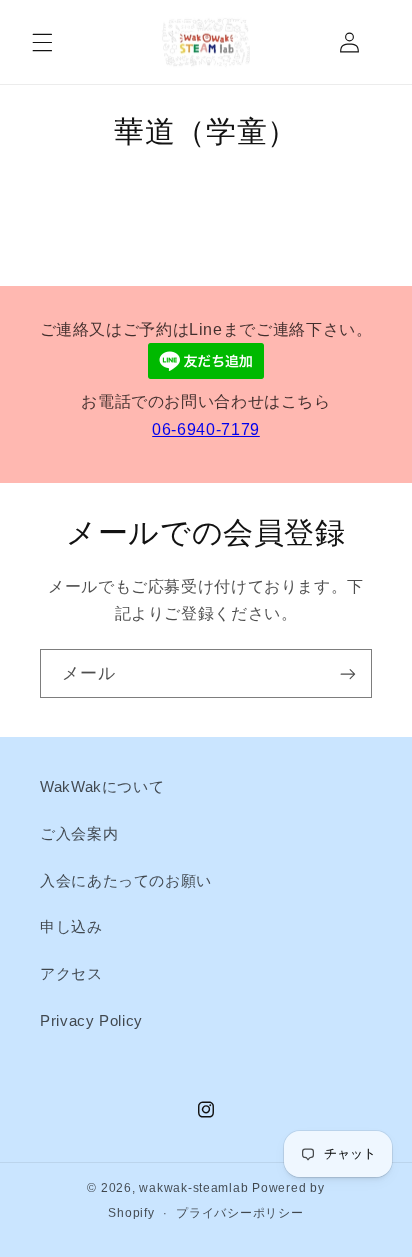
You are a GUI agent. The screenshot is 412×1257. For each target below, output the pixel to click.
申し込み (71, 927)
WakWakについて (102, 787)
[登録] (348, 673)
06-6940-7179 (206, 429)
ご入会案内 (79, 834)
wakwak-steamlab (193, 1188)
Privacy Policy (91, 1021)
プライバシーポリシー (239, 1213)
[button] (42, 42)
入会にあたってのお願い (126, 881)
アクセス (71, 974)
